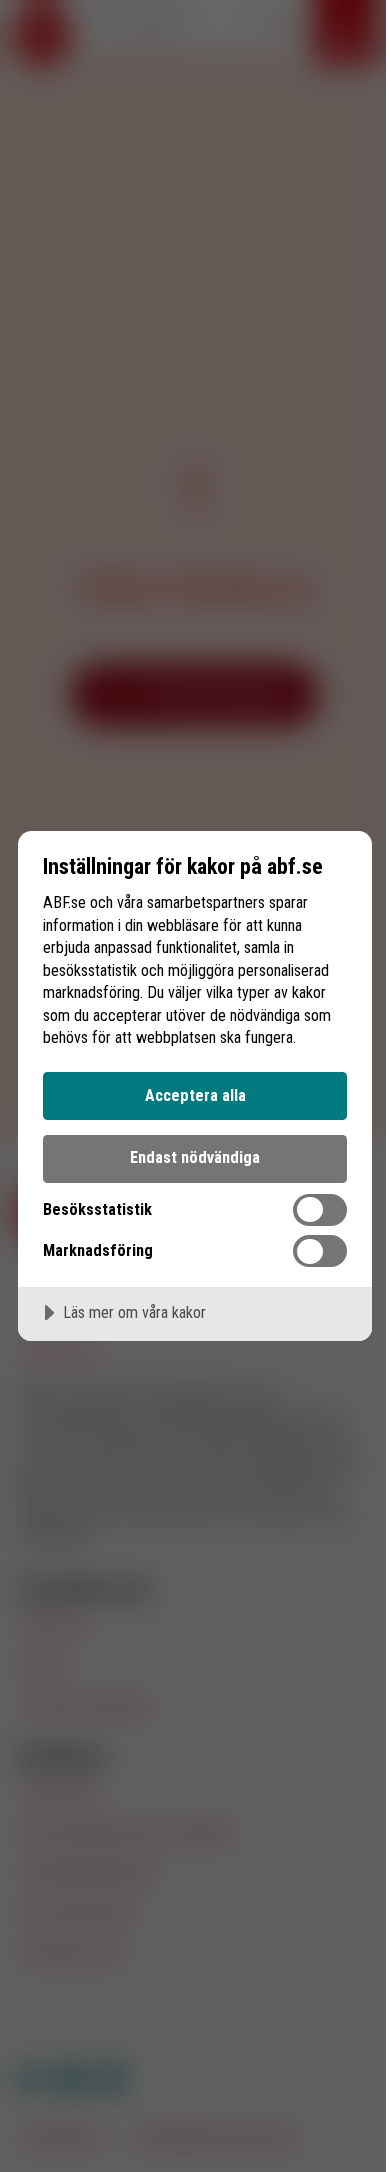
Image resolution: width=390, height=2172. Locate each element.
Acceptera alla (195, 1095)
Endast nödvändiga (195, 1157)
